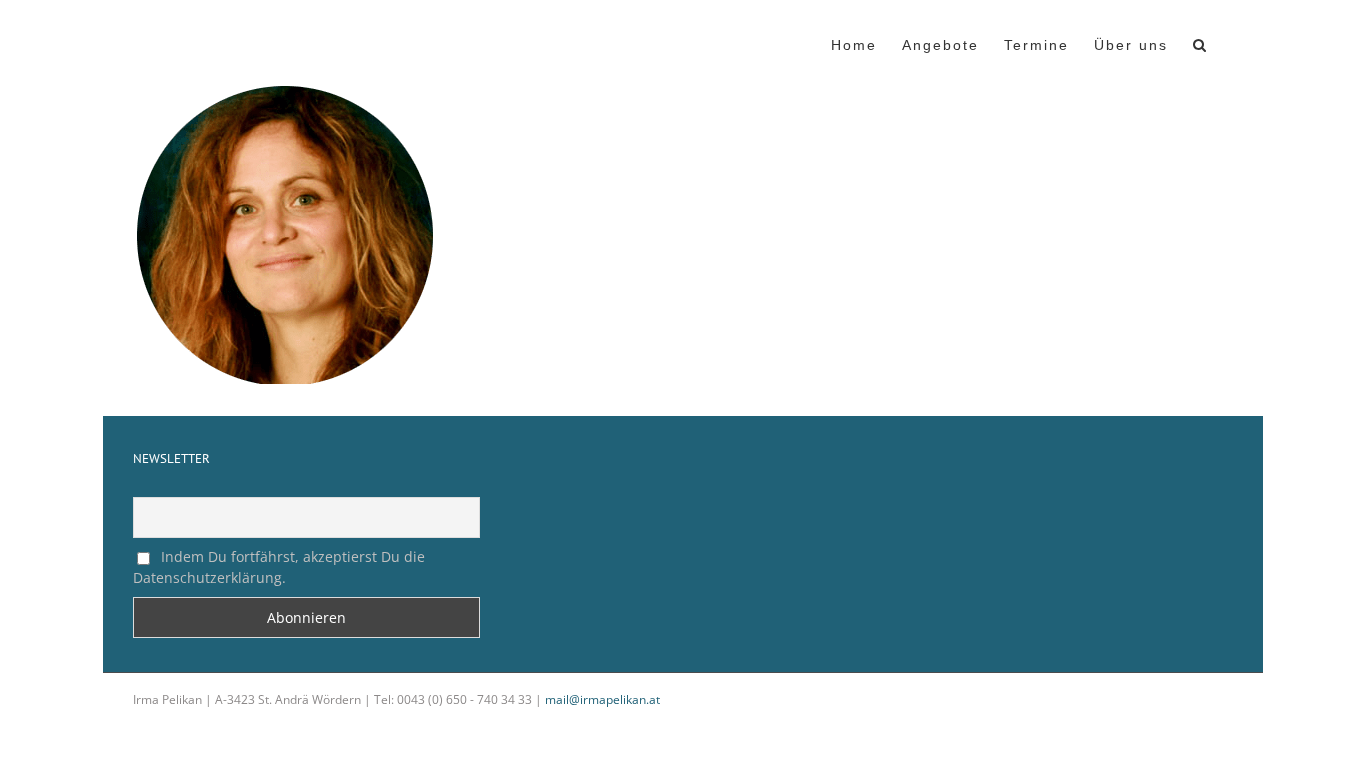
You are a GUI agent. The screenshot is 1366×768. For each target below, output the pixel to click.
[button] (1200, 43)
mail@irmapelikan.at (602, 699)
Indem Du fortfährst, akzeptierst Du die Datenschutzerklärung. (279, 567)
